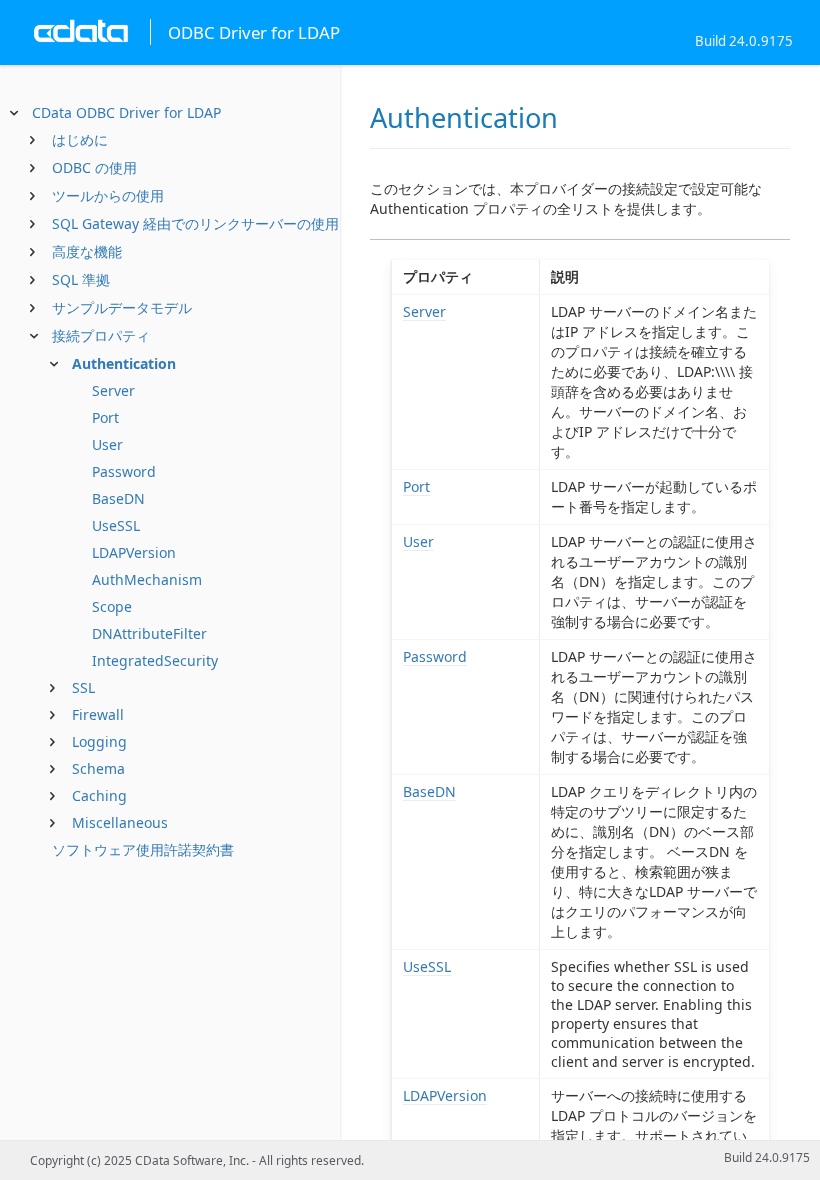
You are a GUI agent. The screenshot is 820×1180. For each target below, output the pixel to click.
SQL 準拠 (81, 279)
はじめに (80, 139)
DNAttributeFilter (149, 633)
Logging (99, 741)
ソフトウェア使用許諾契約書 (143, 849)
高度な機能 (87, 251)
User (107, 444)
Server (113, 390)
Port (105, 417)
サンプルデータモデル (122, 307)
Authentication (124, 363)
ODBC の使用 (94, 167)
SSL (83, 687)
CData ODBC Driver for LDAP (126, 112)
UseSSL (116, 525)
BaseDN (118, 498)
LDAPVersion (134, 552)
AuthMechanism (147, 579)
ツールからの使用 (108, 195)
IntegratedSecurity (155, 660)
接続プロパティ (101, 335)
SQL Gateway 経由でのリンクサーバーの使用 (195, 223)
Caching (99, 795)
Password (124, 471)
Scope (112, 606)
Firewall (98, 714)
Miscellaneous (120, 822)
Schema (98, 768)
